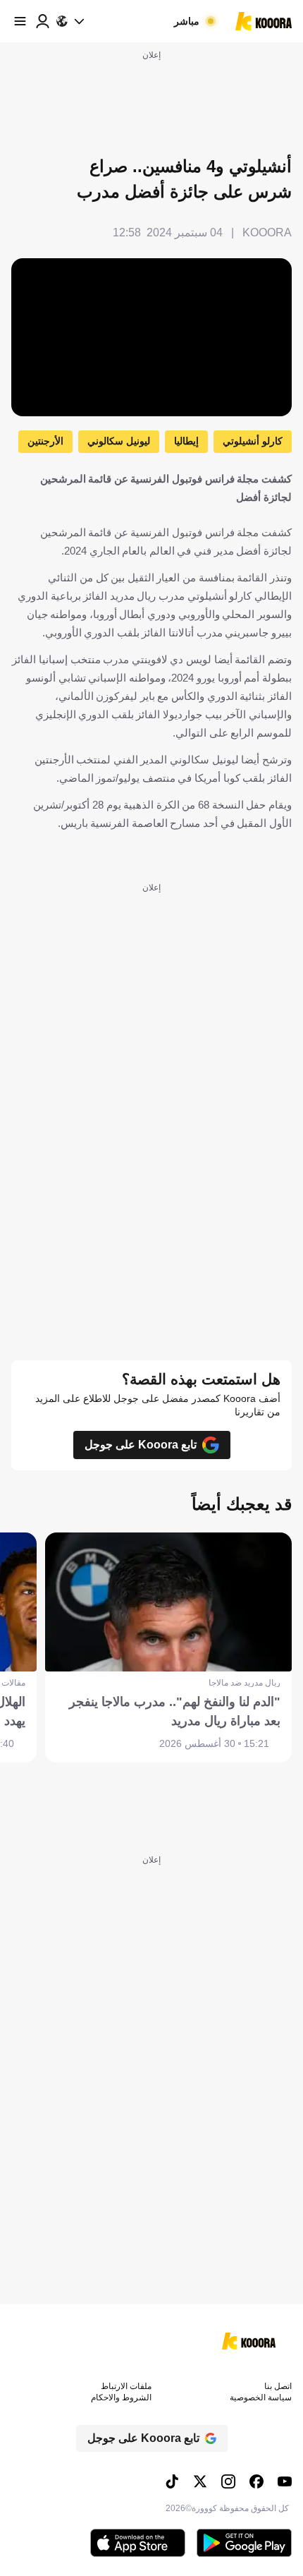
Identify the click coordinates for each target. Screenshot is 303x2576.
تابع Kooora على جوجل (141, 1445)
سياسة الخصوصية (261, 2397)
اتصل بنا (278, 2386)
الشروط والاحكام (121, 2397)
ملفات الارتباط (126, 2386)
